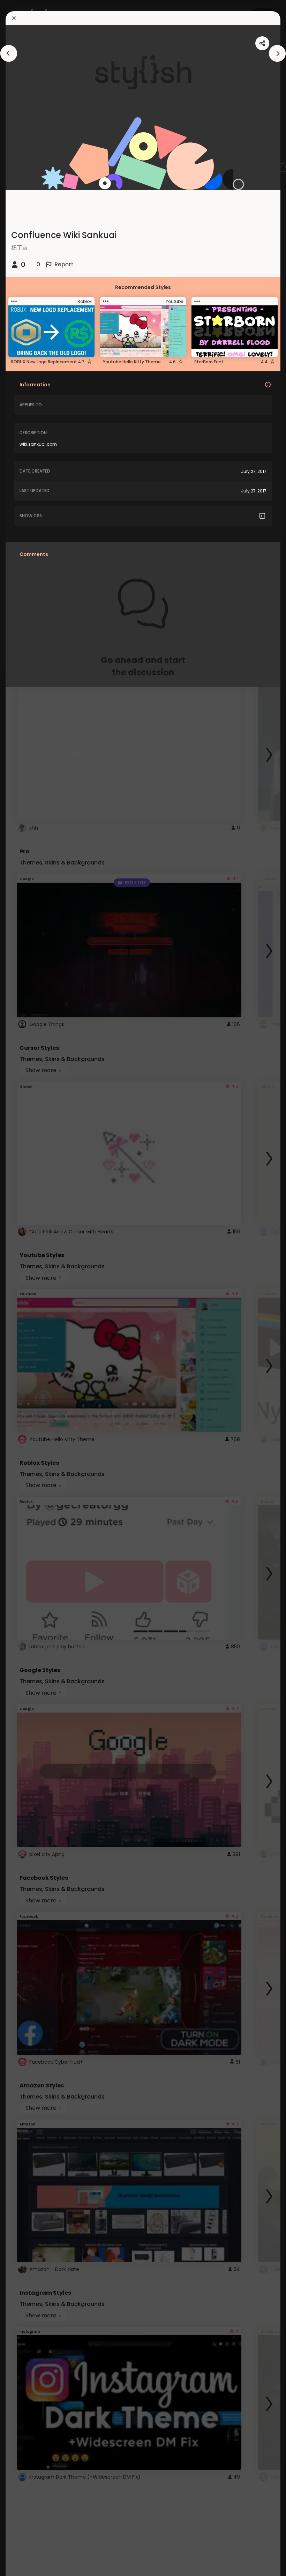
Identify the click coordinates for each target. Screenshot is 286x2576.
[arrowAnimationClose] (9, 53)
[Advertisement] (28, 1288)
